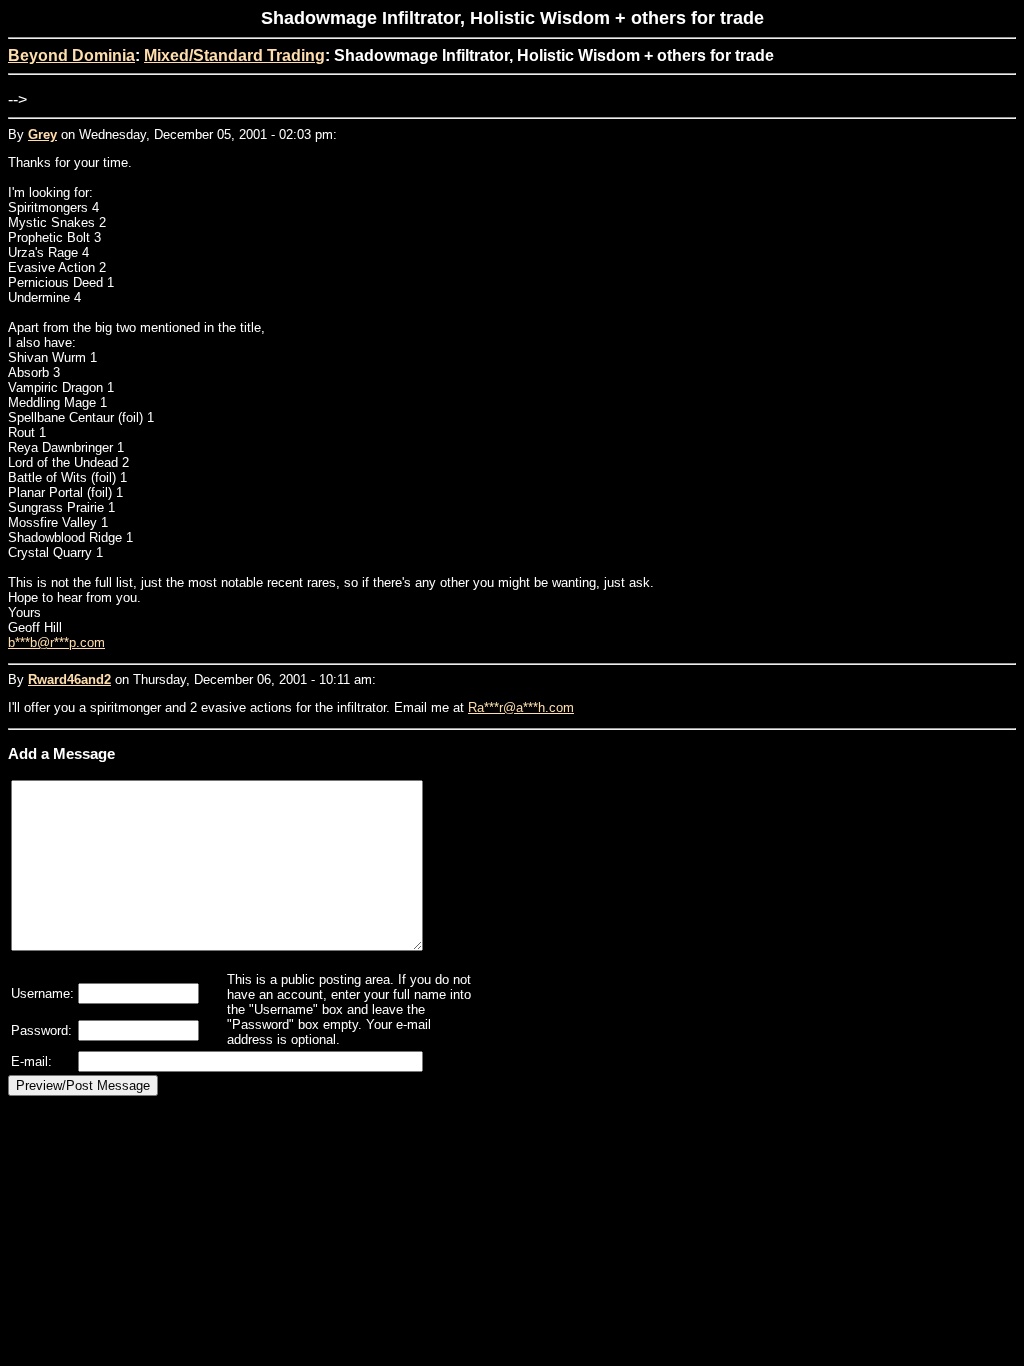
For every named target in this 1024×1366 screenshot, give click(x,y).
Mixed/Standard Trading (234, 55)
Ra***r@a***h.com (521, 707)
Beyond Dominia (71, 55)
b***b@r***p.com (56, 642)
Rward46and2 (69, 679)
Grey (42, 134)
